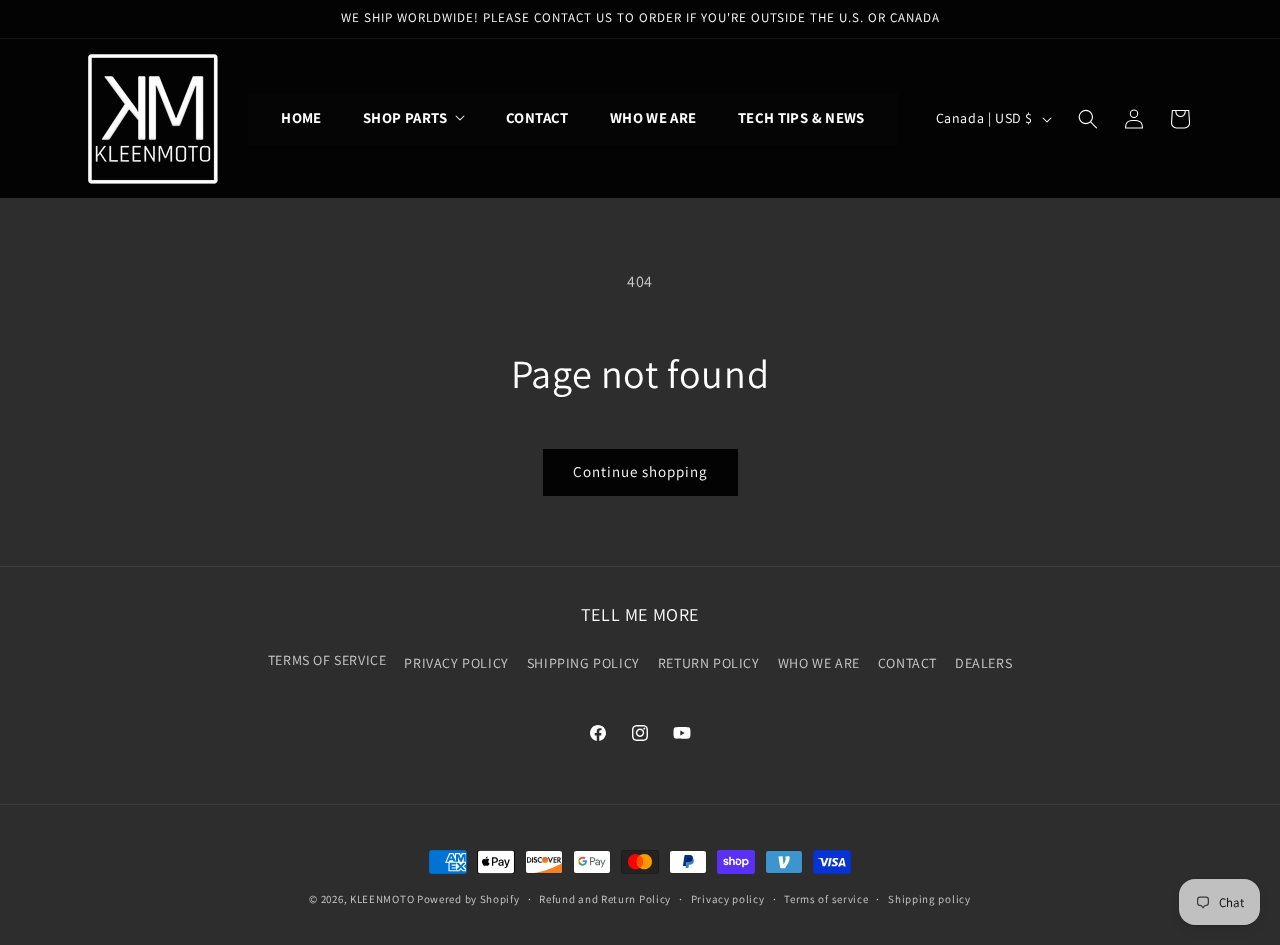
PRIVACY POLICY (456, 663)
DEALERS (983, 663)
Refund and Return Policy (605, 898)
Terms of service (826, 898)
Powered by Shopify (468, 899)
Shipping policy (929, 898)
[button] (414, 118)
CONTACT (907, 663)
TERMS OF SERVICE (327, 660)
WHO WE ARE (819, 663)
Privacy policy (728, 898)
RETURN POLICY (709, 663)
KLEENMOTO (382, 899)
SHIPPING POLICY (583, 663)
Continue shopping (640, 471)
